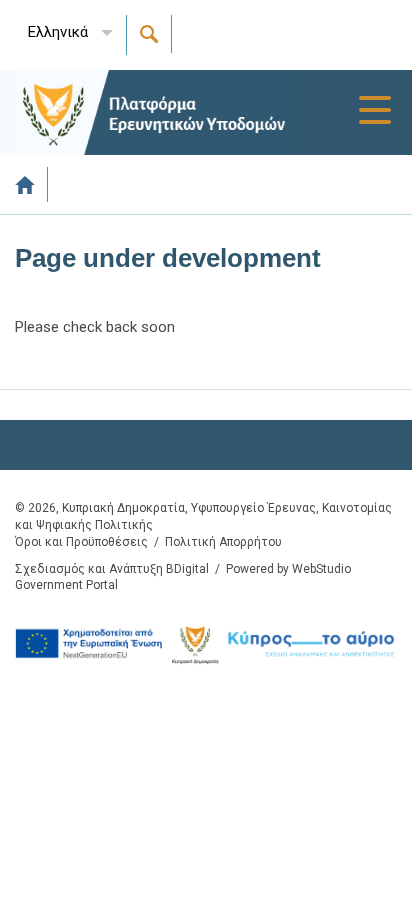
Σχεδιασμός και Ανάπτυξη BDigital (112, 569)
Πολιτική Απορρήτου (223, 542)
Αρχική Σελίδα (31, 184)
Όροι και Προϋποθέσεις (81, 542)
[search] (149, 34)
